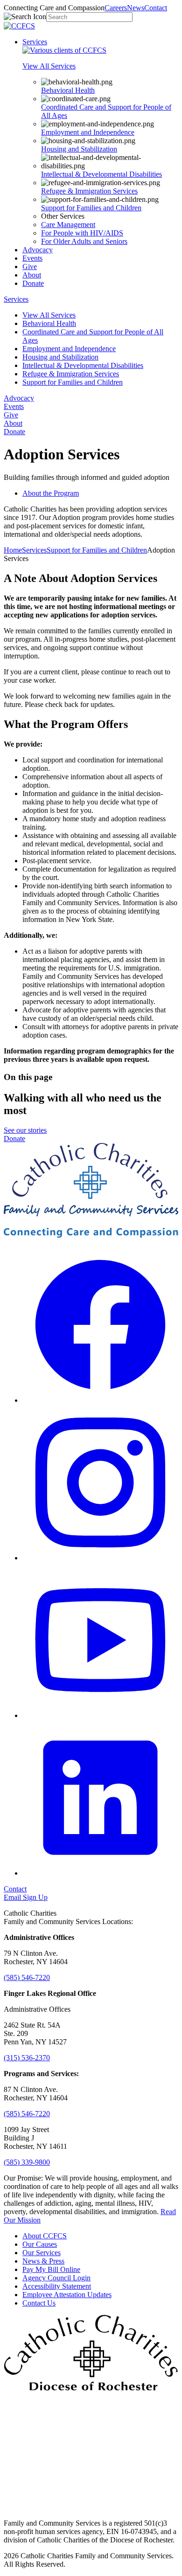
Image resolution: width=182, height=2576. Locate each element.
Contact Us (39, 2303)
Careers (116, 8)
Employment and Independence (88, 132)
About (32, 275)
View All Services (49, 315)
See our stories (25, 1130)
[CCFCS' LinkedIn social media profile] (100, 1873)
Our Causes (40, 2244)
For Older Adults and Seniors (84, 241)
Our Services (42, 2253)
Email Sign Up (26, 1897)
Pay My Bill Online (51, 2269)
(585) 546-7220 (27, 1977)
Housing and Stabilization (79, 149)
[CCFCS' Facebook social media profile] (100, 1400)
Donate (33, 283)
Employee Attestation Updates (67, 2295)
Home (13, 550)
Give (30, 267)
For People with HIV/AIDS (82, 233)
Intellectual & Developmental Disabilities (101, 174)
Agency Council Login (56, 2278)
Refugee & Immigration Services (89, 191)
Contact (156, 8)
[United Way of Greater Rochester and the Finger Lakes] (91, 2507)
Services (35, 42)
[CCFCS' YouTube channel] (100, 1715)
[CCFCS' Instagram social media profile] (100, 1558)
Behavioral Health (68, 90)
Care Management (68, 225)
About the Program (51, 493)
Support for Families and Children (91, 208)
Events (32, 258)
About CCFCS (45, 2236)
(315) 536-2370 (27, 2058)
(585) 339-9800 (27, 2162)
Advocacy (38, 250)
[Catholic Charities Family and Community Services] (19, 26)
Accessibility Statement (57, 2286)
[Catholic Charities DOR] (91, 2388)
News (136, 8)
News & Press (43, 2261)
